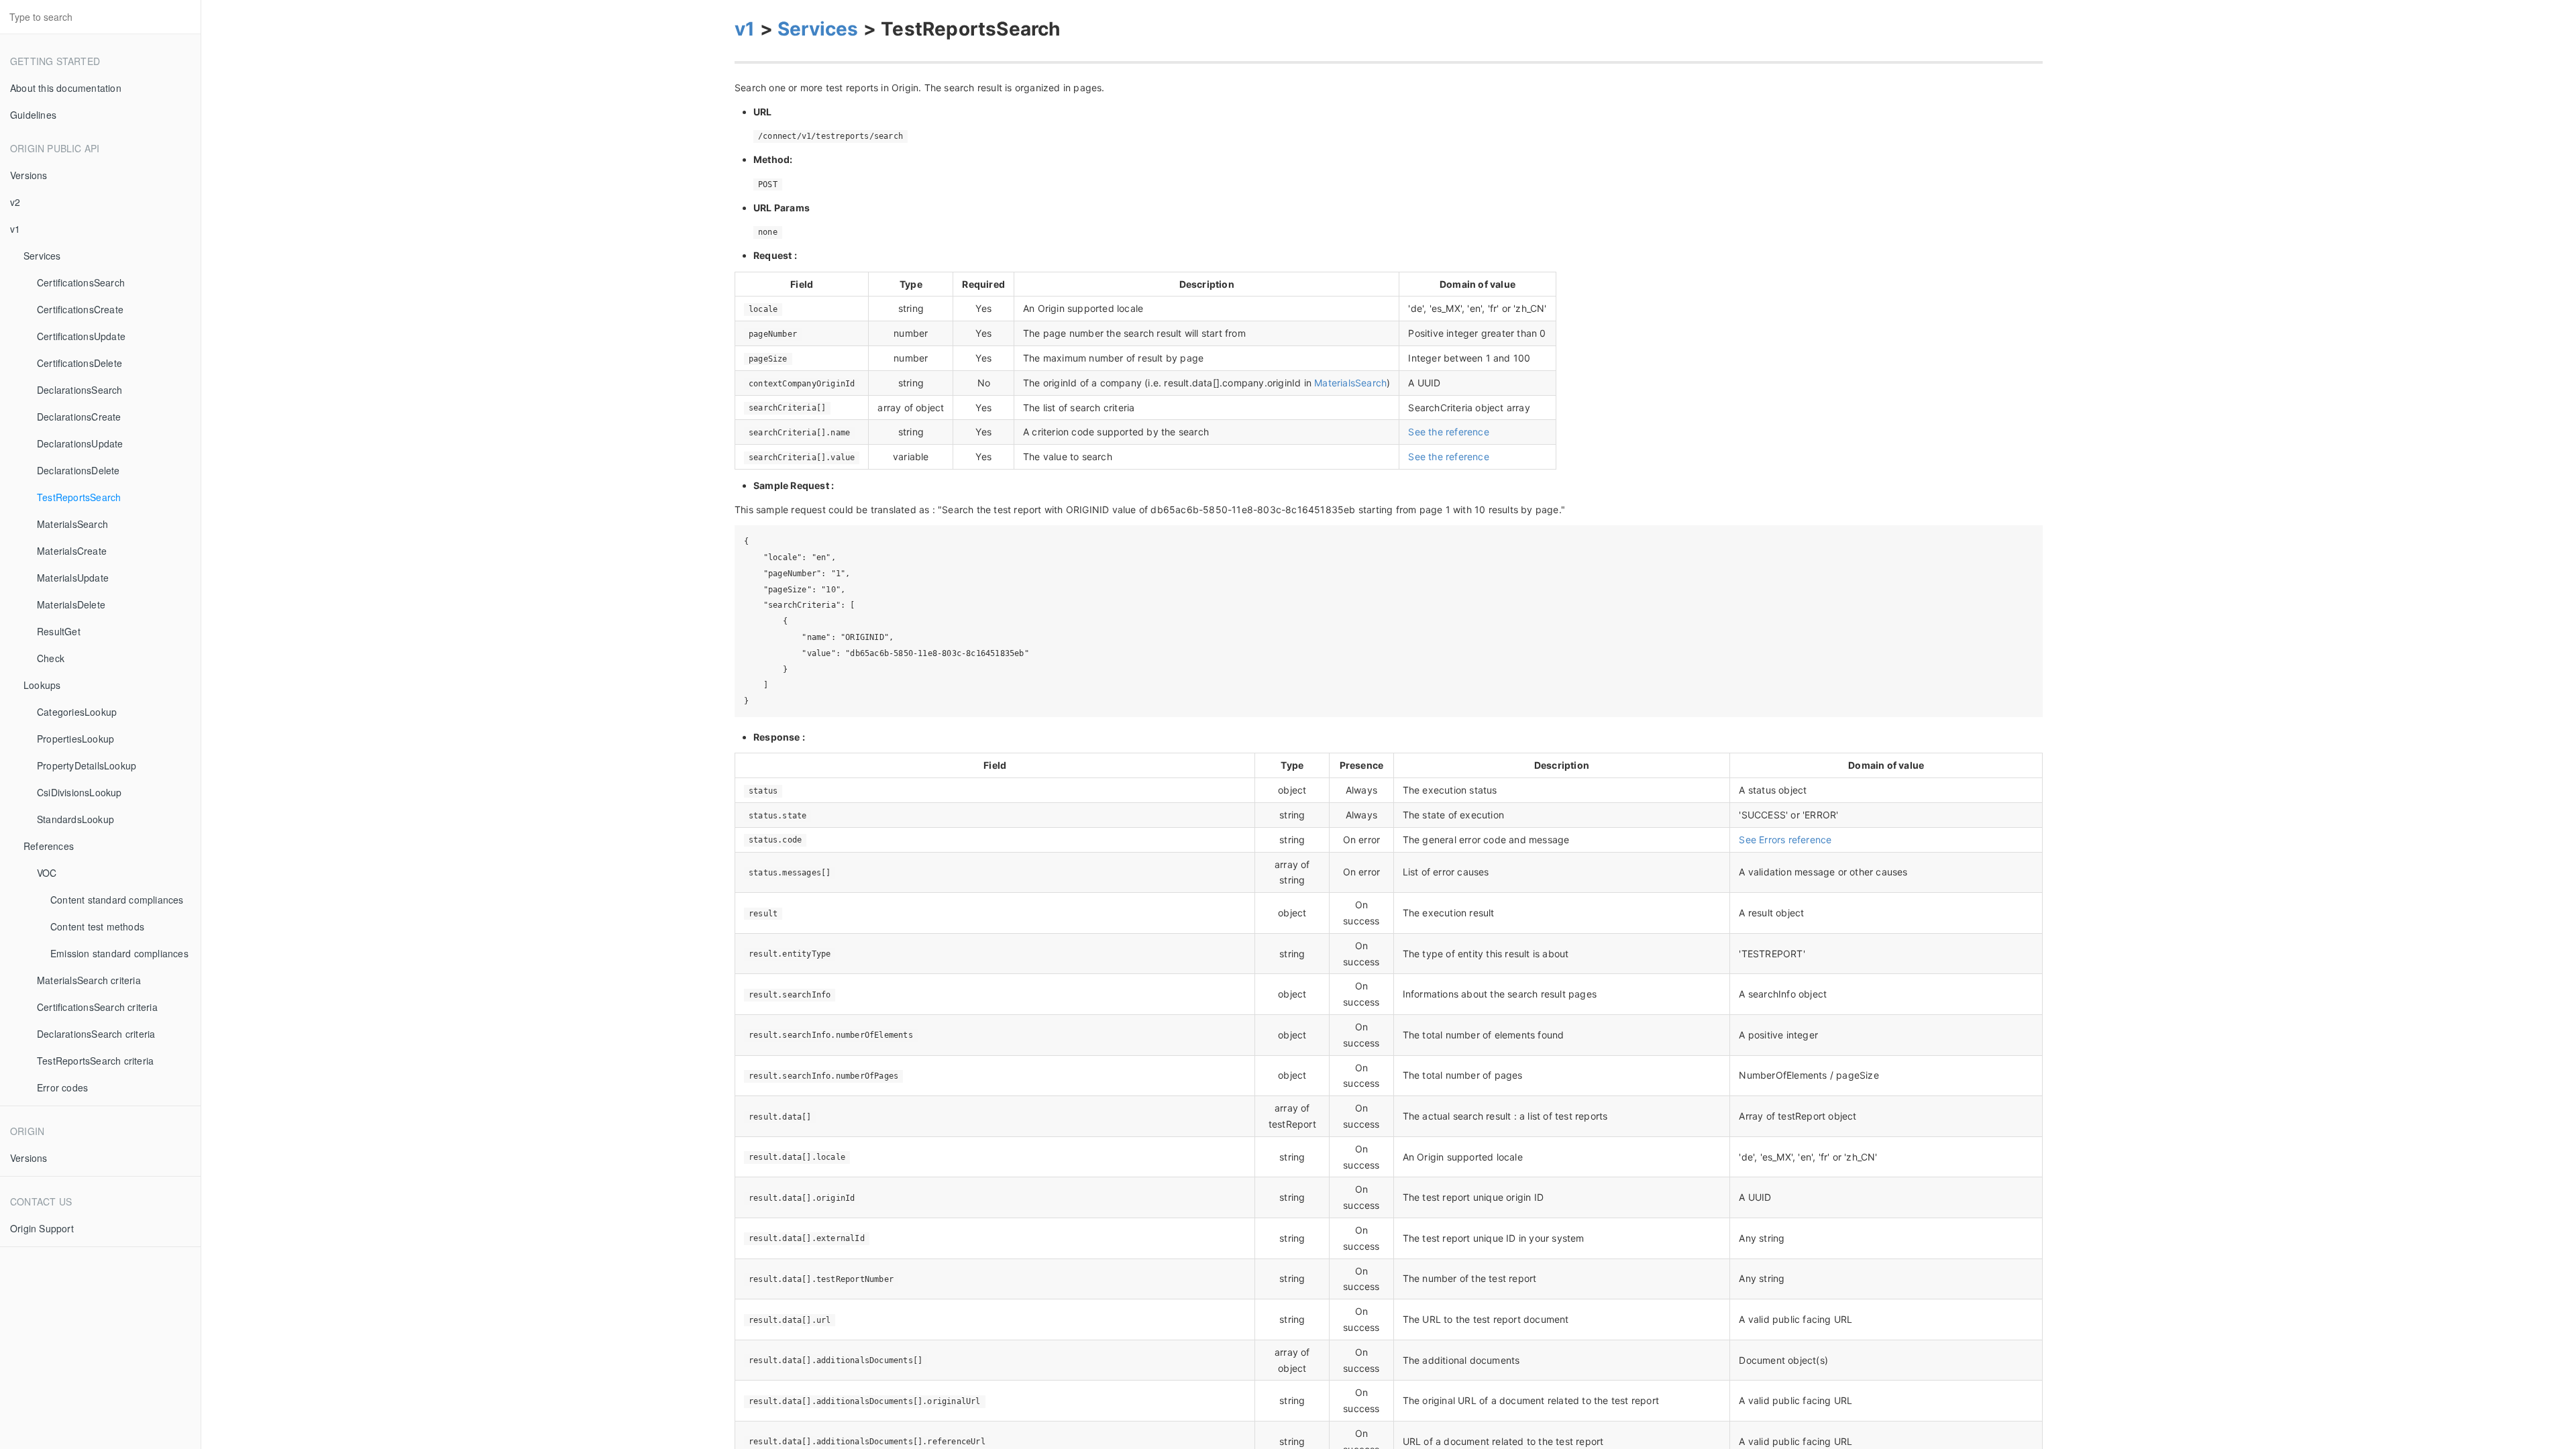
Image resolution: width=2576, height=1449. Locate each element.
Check (51, 658)
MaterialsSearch (72, 524)
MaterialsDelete (71, 604)
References (49, 846)
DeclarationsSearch (80, 390)
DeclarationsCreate (79, 417)
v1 (15, 229)
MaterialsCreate (72, 551)
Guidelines (33, 115)
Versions (29, 175)
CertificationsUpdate (81, 336)
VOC (47, 873)
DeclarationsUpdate (80, 443)
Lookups (42, 685)
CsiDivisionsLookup (79, 792)
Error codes (62, 1087)
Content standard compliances (117, 900)
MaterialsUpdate (73, 578)
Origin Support (42, 1228)
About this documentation (66, 88)
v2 (15, 202)
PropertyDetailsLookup (87, 765)
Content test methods (97, 926)
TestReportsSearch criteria (95, 1061)
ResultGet (59, 631)
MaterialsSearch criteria (89, 980)
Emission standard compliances (119, 953)
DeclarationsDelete (78, 470)
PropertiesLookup (75, 739)
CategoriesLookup (77, 712)
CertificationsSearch (81, 282)
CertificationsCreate (80, 309)
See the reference (1448, 432)
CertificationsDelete (79, 363)
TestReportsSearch (79, 497)
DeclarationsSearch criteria (96, 1034)
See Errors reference (1785, 840)
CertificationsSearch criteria (97, 1007)
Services (42, 256)
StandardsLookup (75, 819)
